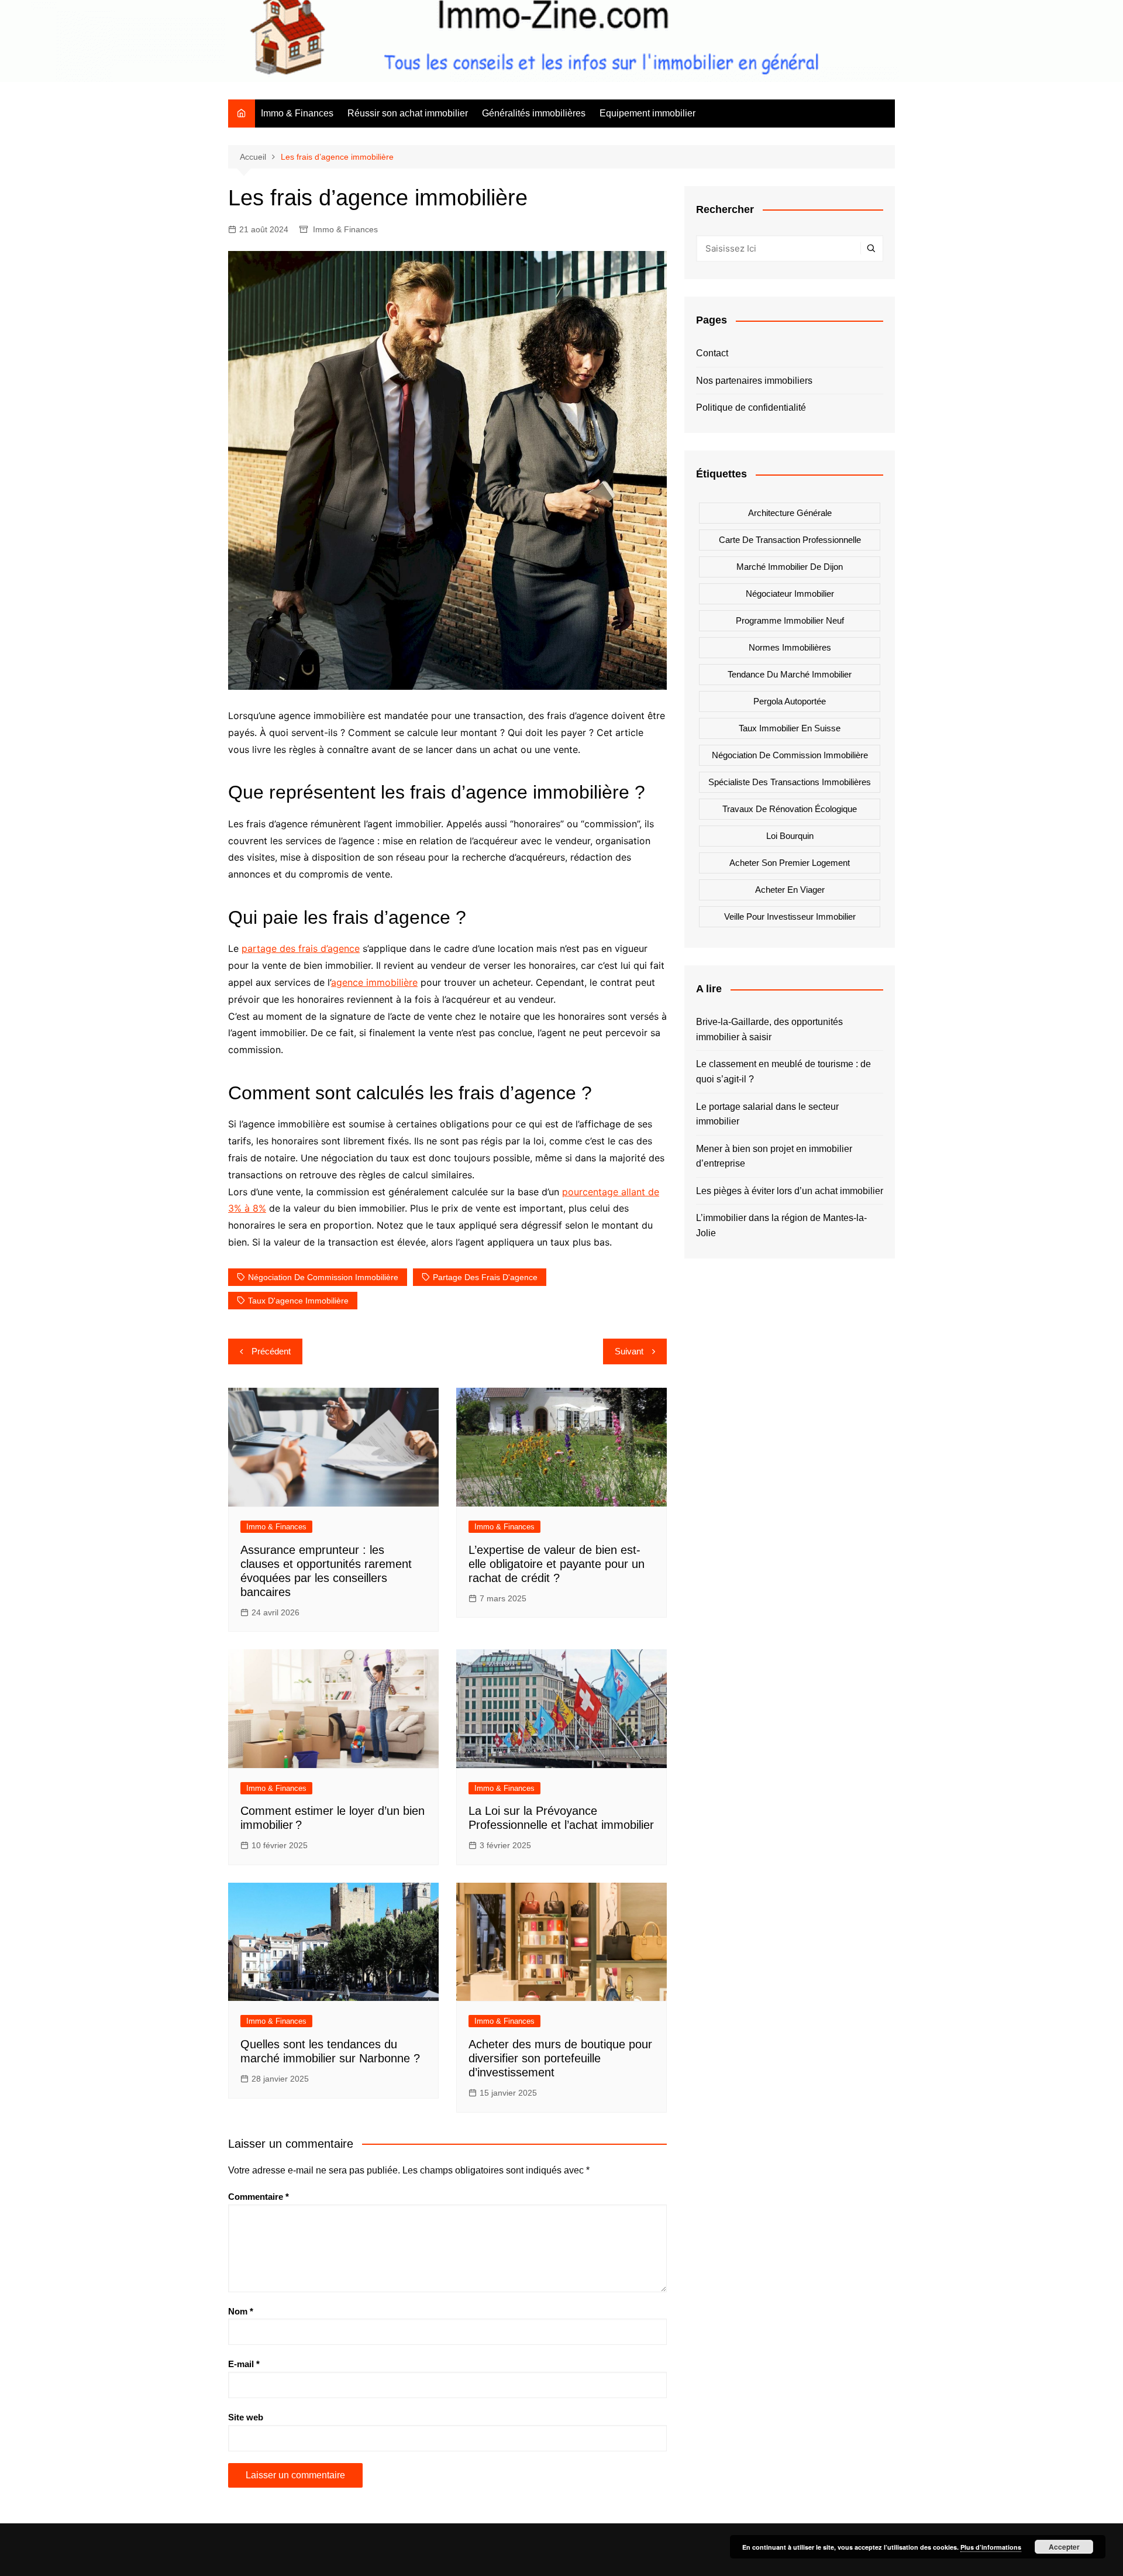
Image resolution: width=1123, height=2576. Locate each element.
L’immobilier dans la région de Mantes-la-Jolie (781, 1225)
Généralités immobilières (534, 113)
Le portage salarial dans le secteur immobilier (767, 1114)
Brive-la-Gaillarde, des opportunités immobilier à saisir (769, 1029)
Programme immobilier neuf (790, 620)
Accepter (1064, 2547)
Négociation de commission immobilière (790, 755)
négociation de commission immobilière (323, 1277)
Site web (246, 2417)
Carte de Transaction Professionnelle (790, 540)
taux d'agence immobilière (298, 1301)
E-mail (244, 2364)
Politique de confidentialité (751, 407)
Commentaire (259, 2197)
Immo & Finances (297, 113)
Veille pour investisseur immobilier (790, 916)
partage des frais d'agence (485, 1277)
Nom (241, 2311)
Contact (712, 353)
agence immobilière (374, 982)
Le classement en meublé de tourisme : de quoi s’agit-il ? (783, 1072)
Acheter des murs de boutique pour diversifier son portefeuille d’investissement (560, 2058)
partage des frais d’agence (301, 948)
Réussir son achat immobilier (408, 113)
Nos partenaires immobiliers (754, 381)
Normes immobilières (790, 647)
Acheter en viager (790, 890)
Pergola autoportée (790, 701)
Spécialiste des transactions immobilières (790, 782)
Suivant (629, 1351)
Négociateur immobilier (790, 594)
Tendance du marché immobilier (790, 674)
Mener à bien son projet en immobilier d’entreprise (774, 1156)
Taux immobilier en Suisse (790, 728)
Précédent (271, 1351)
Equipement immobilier (647, 113)
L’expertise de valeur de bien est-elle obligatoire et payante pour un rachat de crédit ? (557, 1564)
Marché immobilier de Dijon (790, 567)
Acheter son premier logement (790, 863)
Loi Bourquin (790, 836)
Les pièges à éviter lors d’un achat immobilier (790, 1191)
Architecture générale (790, 513)
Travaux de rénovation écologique (790, 809)
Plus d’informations (991, 2547)
